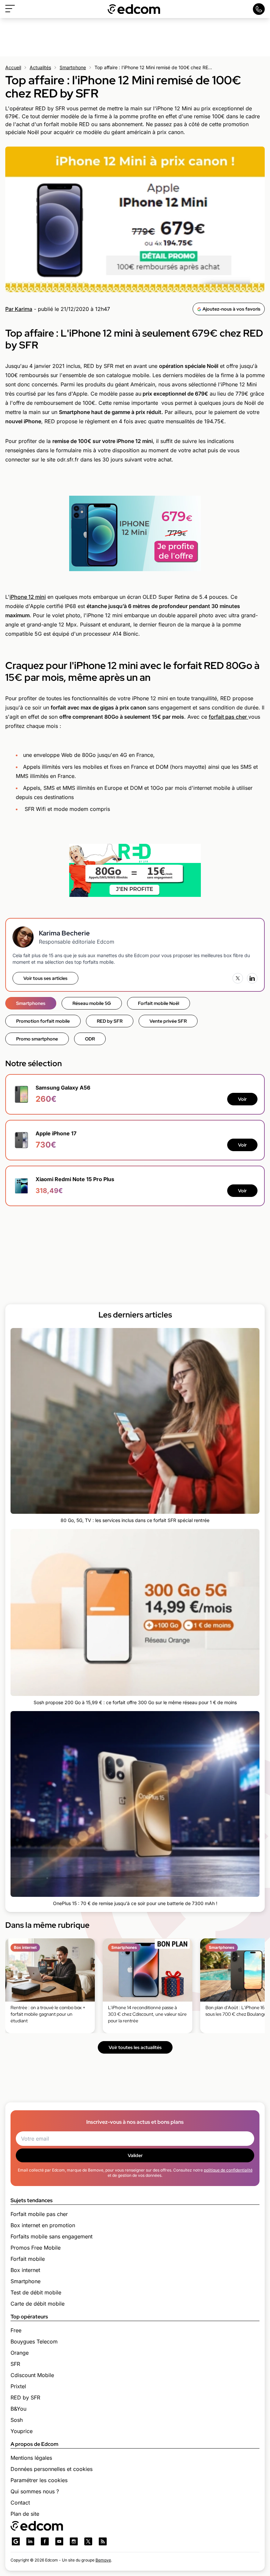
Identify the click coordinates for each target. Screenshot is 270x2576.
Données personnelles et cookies (52, 2469)
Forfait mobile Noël (159, 1003)
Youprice (22, 2431)
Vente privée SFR (168, 1021)
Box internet (25, 2270)
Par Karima (19, 309)
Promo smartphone (37, 1039)
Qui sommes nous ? (35, 2491)
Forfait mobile (28, 2259)
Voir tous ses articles (45, 978)
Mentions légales (31, 2458)
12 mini (36, 597)
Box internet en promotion (43, 2225)
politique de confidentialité (228, 2170)
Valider (135, 2155)
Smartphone (73, 67)
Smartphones (31, 1003)
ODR (90, 1039)
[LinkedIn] (252, 978)
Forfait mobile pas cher (39, 2214)
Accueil (13, 67)
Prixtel (18, 2386)
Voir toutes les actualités (135, 2047)
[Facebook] (45, 2541)
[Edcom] (134, 9)
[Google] (16, 2541)
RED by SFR (110, 1021)
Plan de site (25, 2514)
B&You (18, 2409)
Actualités (40, 67)
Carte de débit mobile (38, 2304)
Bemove (103, 2560)
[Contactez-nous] (259, 9)
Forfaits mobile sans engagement (52, 2236)
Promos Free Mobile (36, 2248)
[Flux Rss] (103, 2541)
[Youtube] (59, 2541)
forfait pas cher (229, 717)
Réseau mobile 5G (92, 1003)
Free (16, 2330)
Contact (20, 2503)
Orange (20, 2353)
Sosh (17, 2420)
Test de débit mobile (36, 2292)
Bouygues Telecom (34, 2341)
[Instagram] (74, 2541)
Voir (242, 1099)
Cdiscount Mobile (32, 2375)
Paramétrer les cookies (39, 2480)
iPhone (18, 597)
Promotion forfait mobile (43, 1021)
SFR (15, 2364)
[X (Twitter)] (238, 978)
